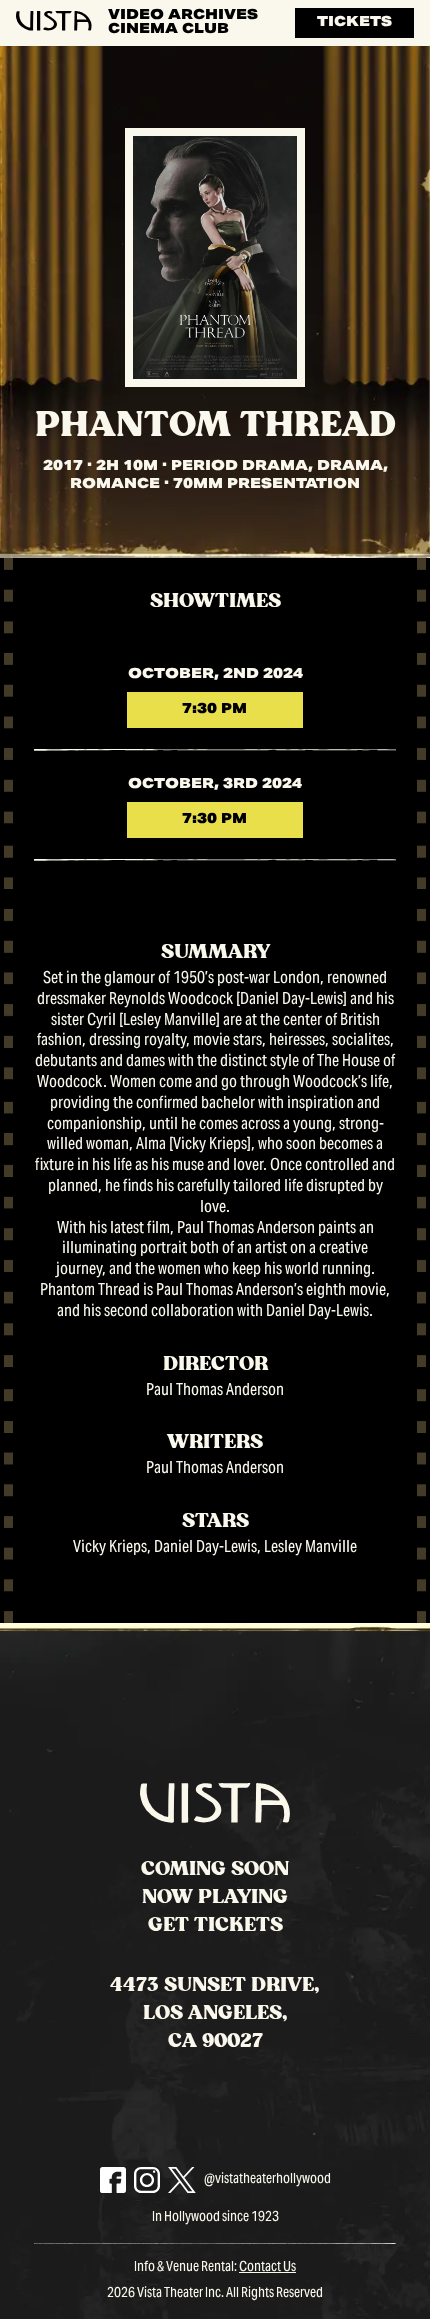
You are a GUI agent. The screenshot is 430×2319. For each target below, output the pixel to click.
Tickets (354, 23)
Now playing (215, 1897)
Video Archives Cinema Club (183, 23)
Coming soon (215, 1869)
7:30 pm (214, 710)
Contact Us (267, 2268)
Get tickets (215, 1925)
